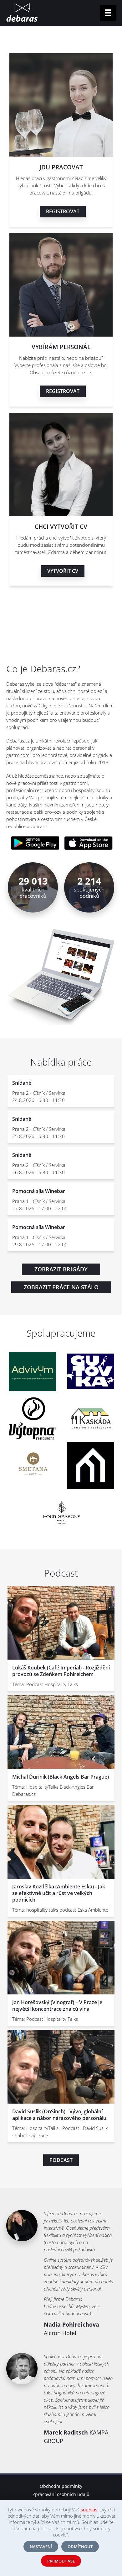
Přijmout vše (61, 2561)
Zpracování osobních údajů (61, 2494)
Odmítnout (80, 2547)
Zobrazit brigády (61, 1269)
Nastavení (41, 2547)
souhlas (89, 2509)
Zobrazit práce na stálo (61, 1287)
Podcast (61, 2160)
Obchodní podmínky (61, 2486)
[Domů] (22, 13)
